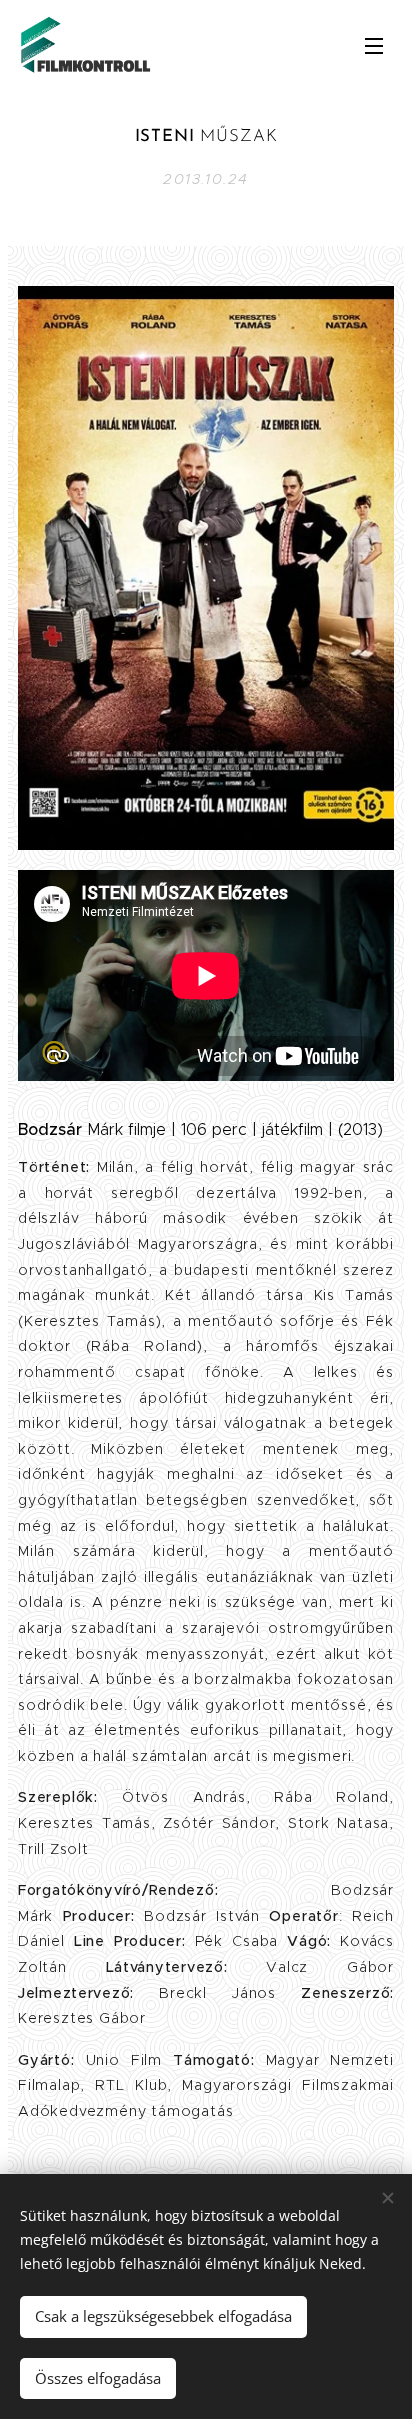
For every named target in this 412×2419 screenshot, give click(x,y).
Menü (374, 45)
